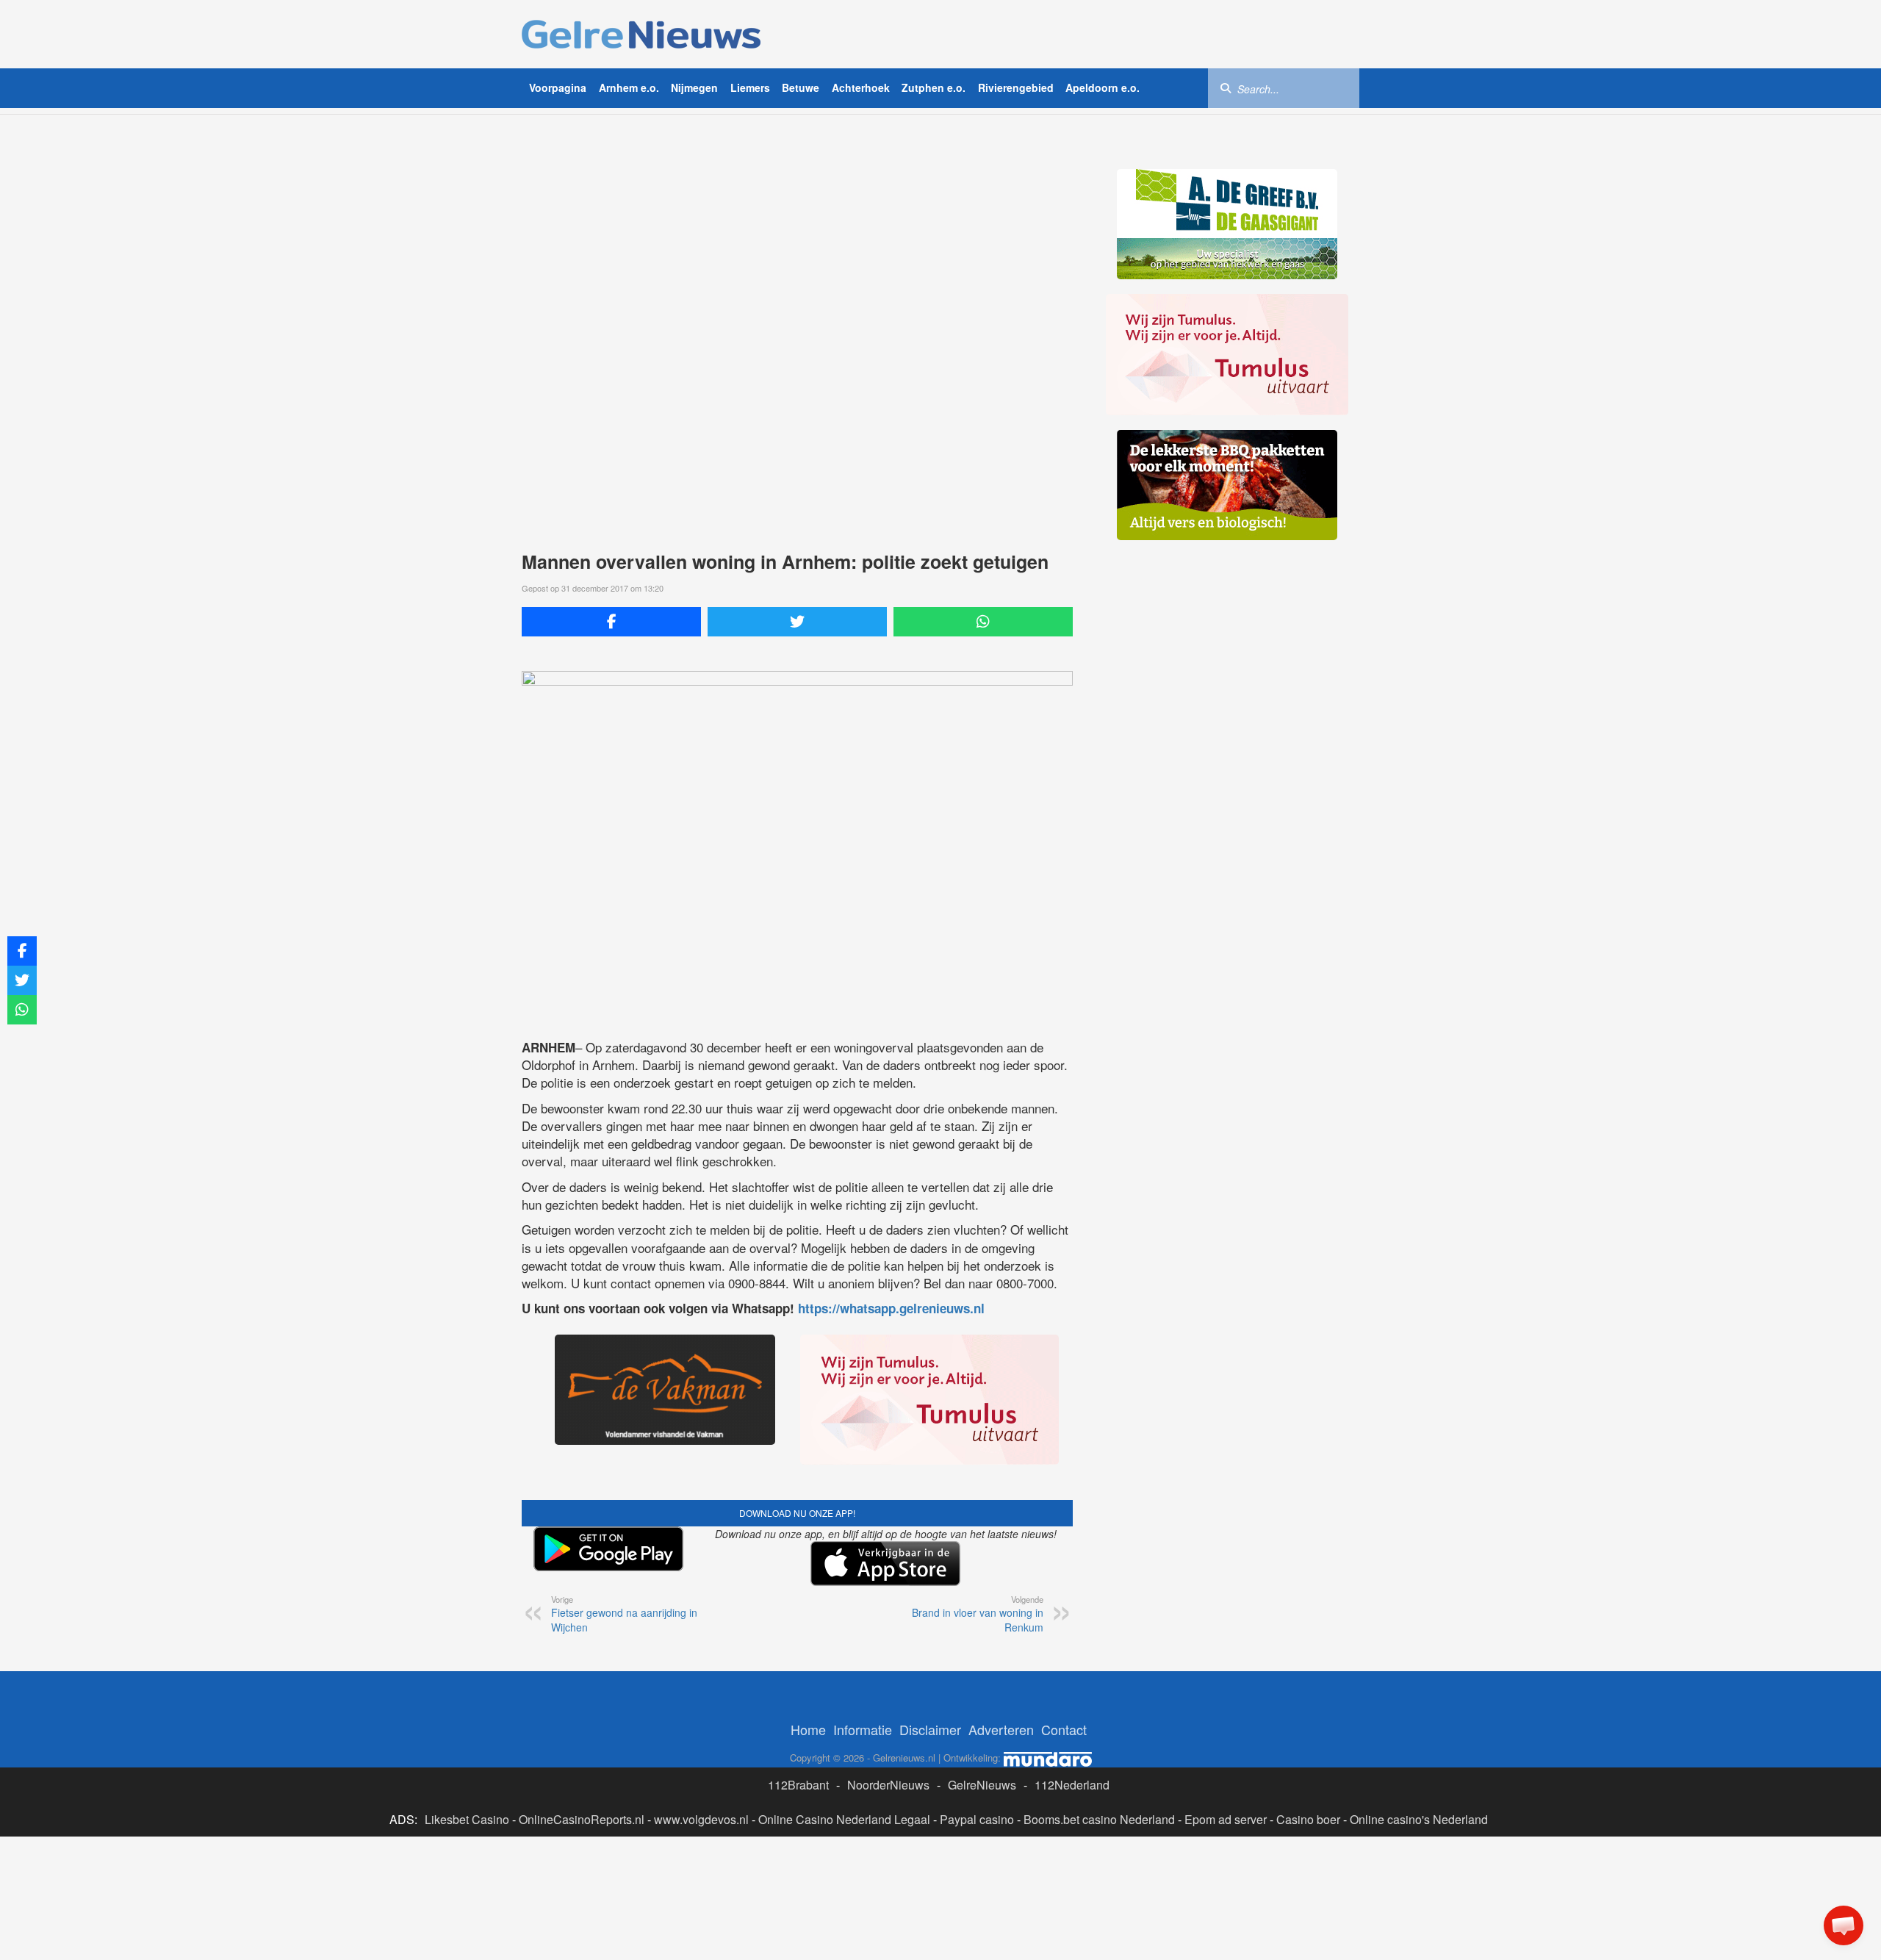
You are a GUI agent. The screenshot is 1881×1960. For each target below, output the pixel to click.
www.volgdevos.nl (701, 1819)
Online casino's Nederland (1419, 1819)
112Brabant (798, 1785)
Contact (1064, 1729)
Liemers (750, 87)
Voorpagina (558, 87)
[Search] (1226, 87)
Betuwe (801, 87)
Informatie (863, 1729)
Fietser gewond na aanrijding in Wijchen (624, 1614)
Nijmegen (694, 87)
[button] (1844, 1925)
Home (808, 1729)
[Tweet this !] (797, 622)
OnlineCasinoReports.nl (582, 1819)
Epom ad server (1226, 1819)
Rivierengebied (1016, 87)
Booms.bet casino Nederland (1099, 1819)
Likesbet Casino (467, 1819)
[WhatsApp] (983, 622)
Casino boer (1308, 1819)
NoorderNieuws (888, 1785)
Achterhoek (861, 87)
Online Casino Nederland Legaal (844, 1819)
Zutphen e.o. (934, 87)
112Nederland (1072, 1785)
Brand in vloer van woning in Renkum (978, 1614)
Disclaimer (930, 1729)
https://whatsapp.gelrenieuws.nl (891, 1308)
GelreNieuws (982, 1785)
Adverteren (1001, 1729)
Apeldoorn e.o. (1103, 87)
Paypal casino (977, 1819)
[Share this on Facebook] (611, 622)
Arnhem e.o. (629, 87)
